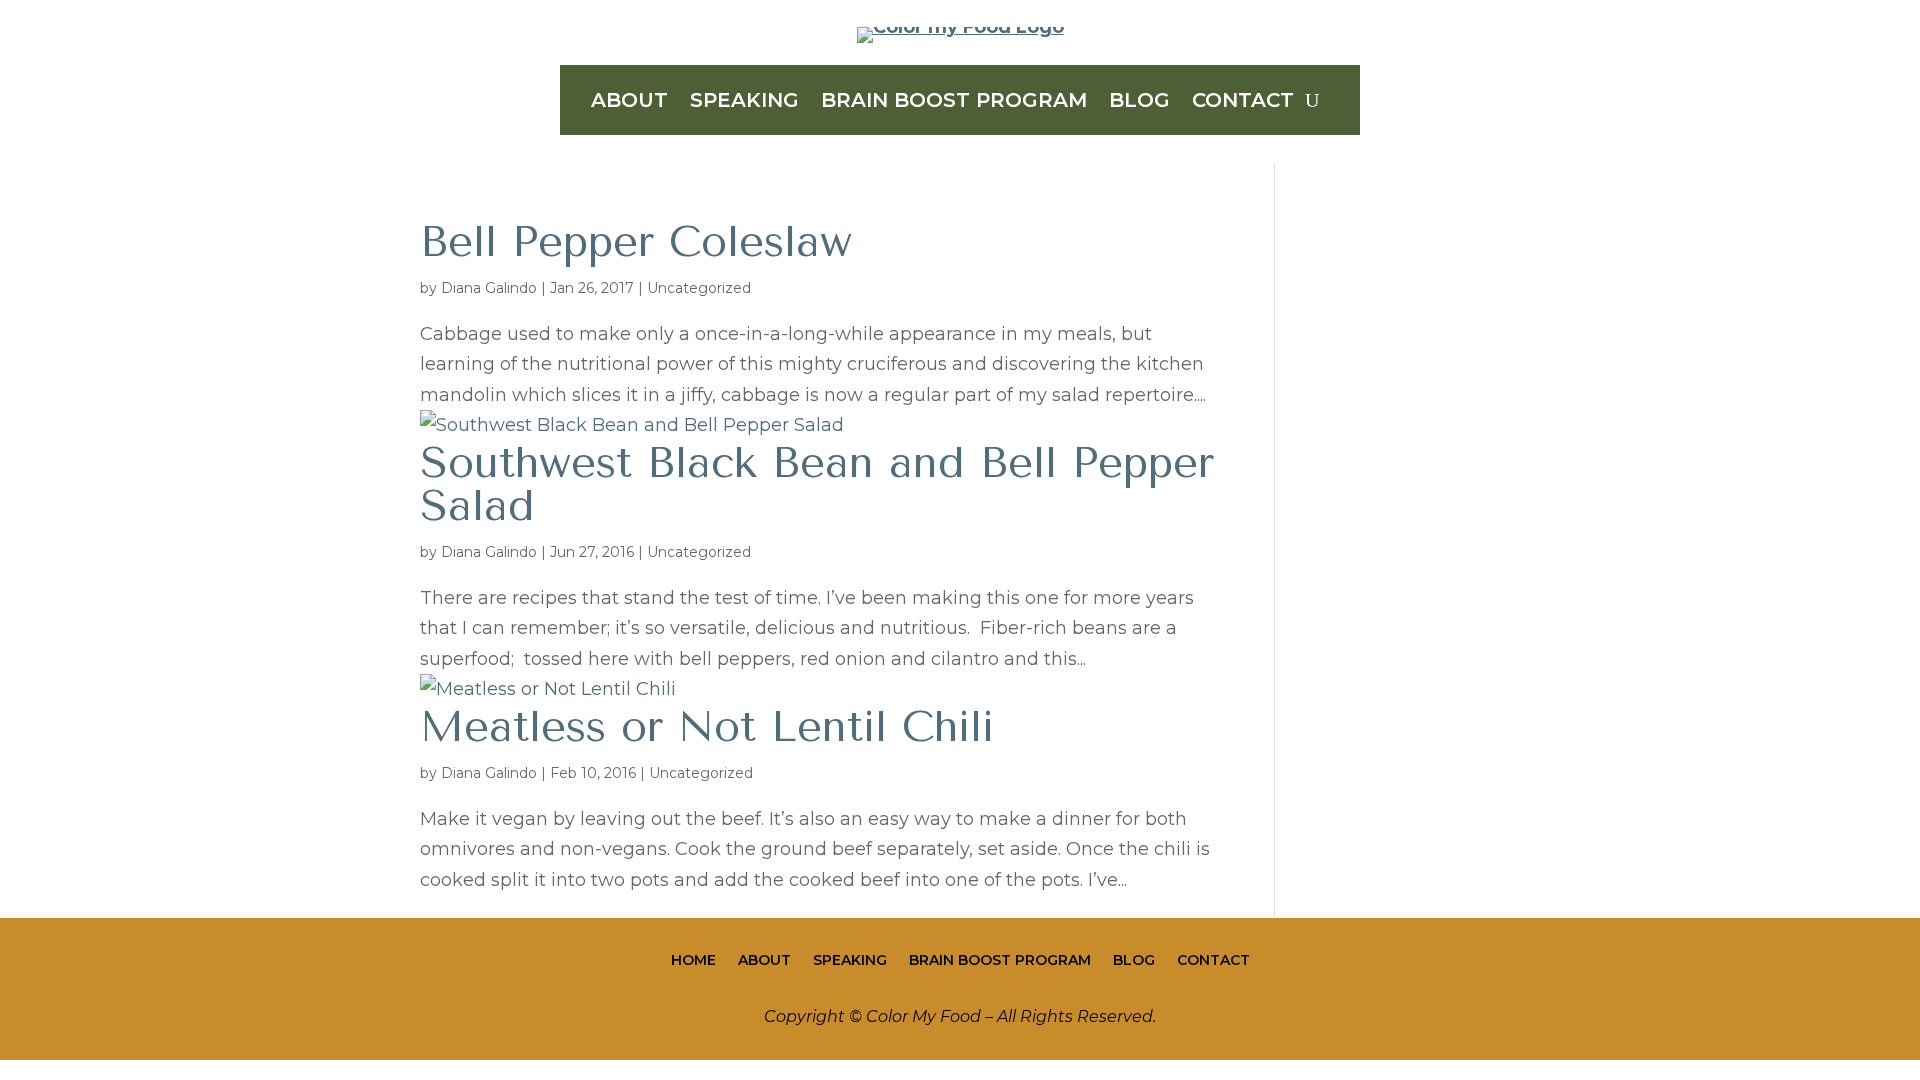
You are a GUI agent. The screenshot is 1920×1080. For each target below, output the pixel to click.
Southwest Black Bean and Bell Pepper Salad (817, 484)
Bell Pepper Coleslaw (636, 241)
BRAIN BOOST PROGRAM (954, 102)
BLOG (1139, 102)
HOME (693, 961)
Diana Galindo (489, 288)
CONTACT (1243, 102)
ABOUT (629, 102)
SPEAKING (744, 102)
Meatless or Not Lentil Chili (707, 726)
